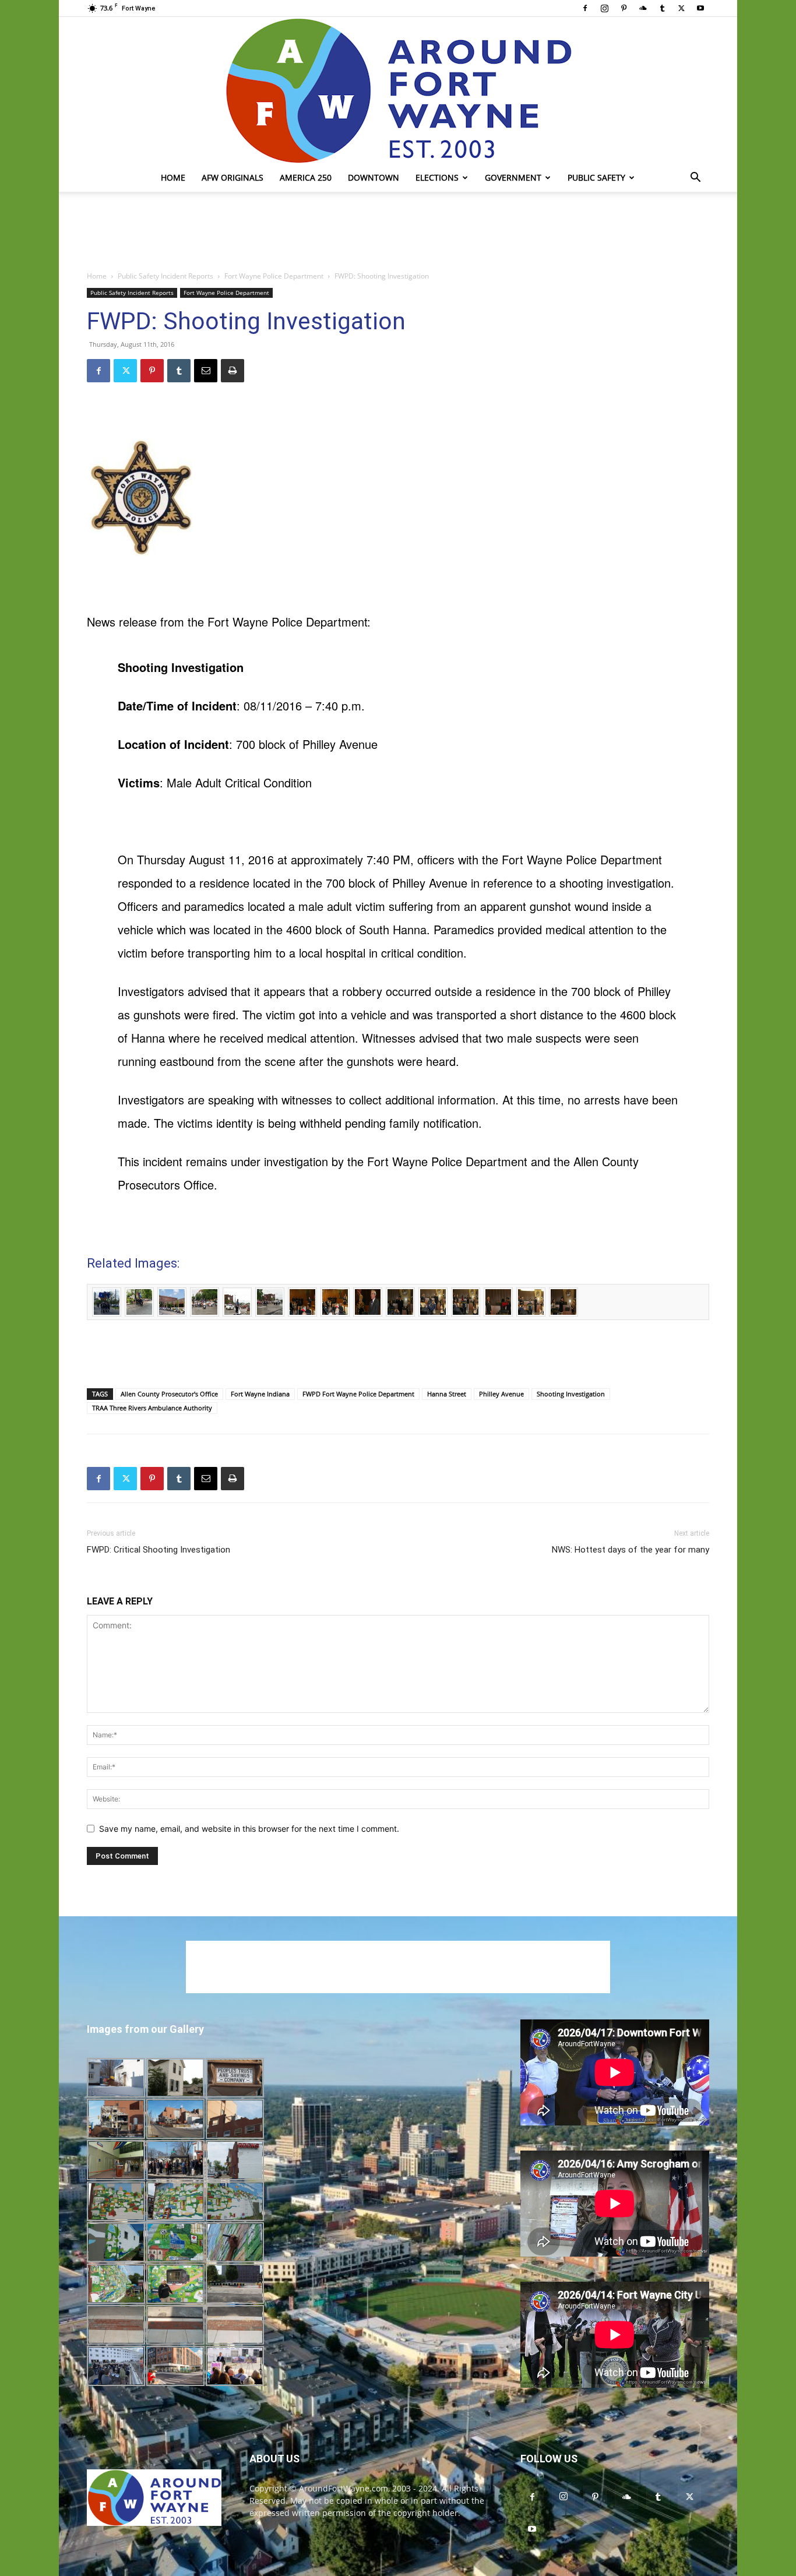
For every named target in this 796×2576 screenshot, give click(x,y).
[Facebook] (585, 8)
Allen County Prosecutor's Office (169, 1394)
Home (173, 177)
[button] (695, 179)
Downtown (374, 177)
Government (513, 177)
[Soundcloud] (643, 8)
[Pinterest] (624, 8)
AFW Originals (233, 177)
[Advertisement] (398, 232)
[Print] (233, 371)
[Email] (206, 371)
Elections (437, 177)
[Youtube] (700, 8)
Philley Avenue (501, 1394)
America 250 (306, 177)
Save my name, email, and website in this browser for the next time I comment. (249, 1829)
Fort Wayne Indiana (260, 1394)
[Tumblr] (662, 8)
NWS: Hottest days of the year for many (631, 1550)
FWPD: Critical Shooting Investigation (159, 1550)
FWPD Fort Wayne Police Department (358, 1394)
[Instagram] (604, 8)
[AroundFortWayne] (398, 90)
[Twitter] (681, 8)
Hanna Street (447, 1394)
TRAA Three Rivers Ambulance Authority (152, 1408)
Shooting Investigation (571, 1394)
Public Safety (596, 177)
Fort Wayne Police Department (274, 276)
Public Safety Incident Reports (165, 276)
